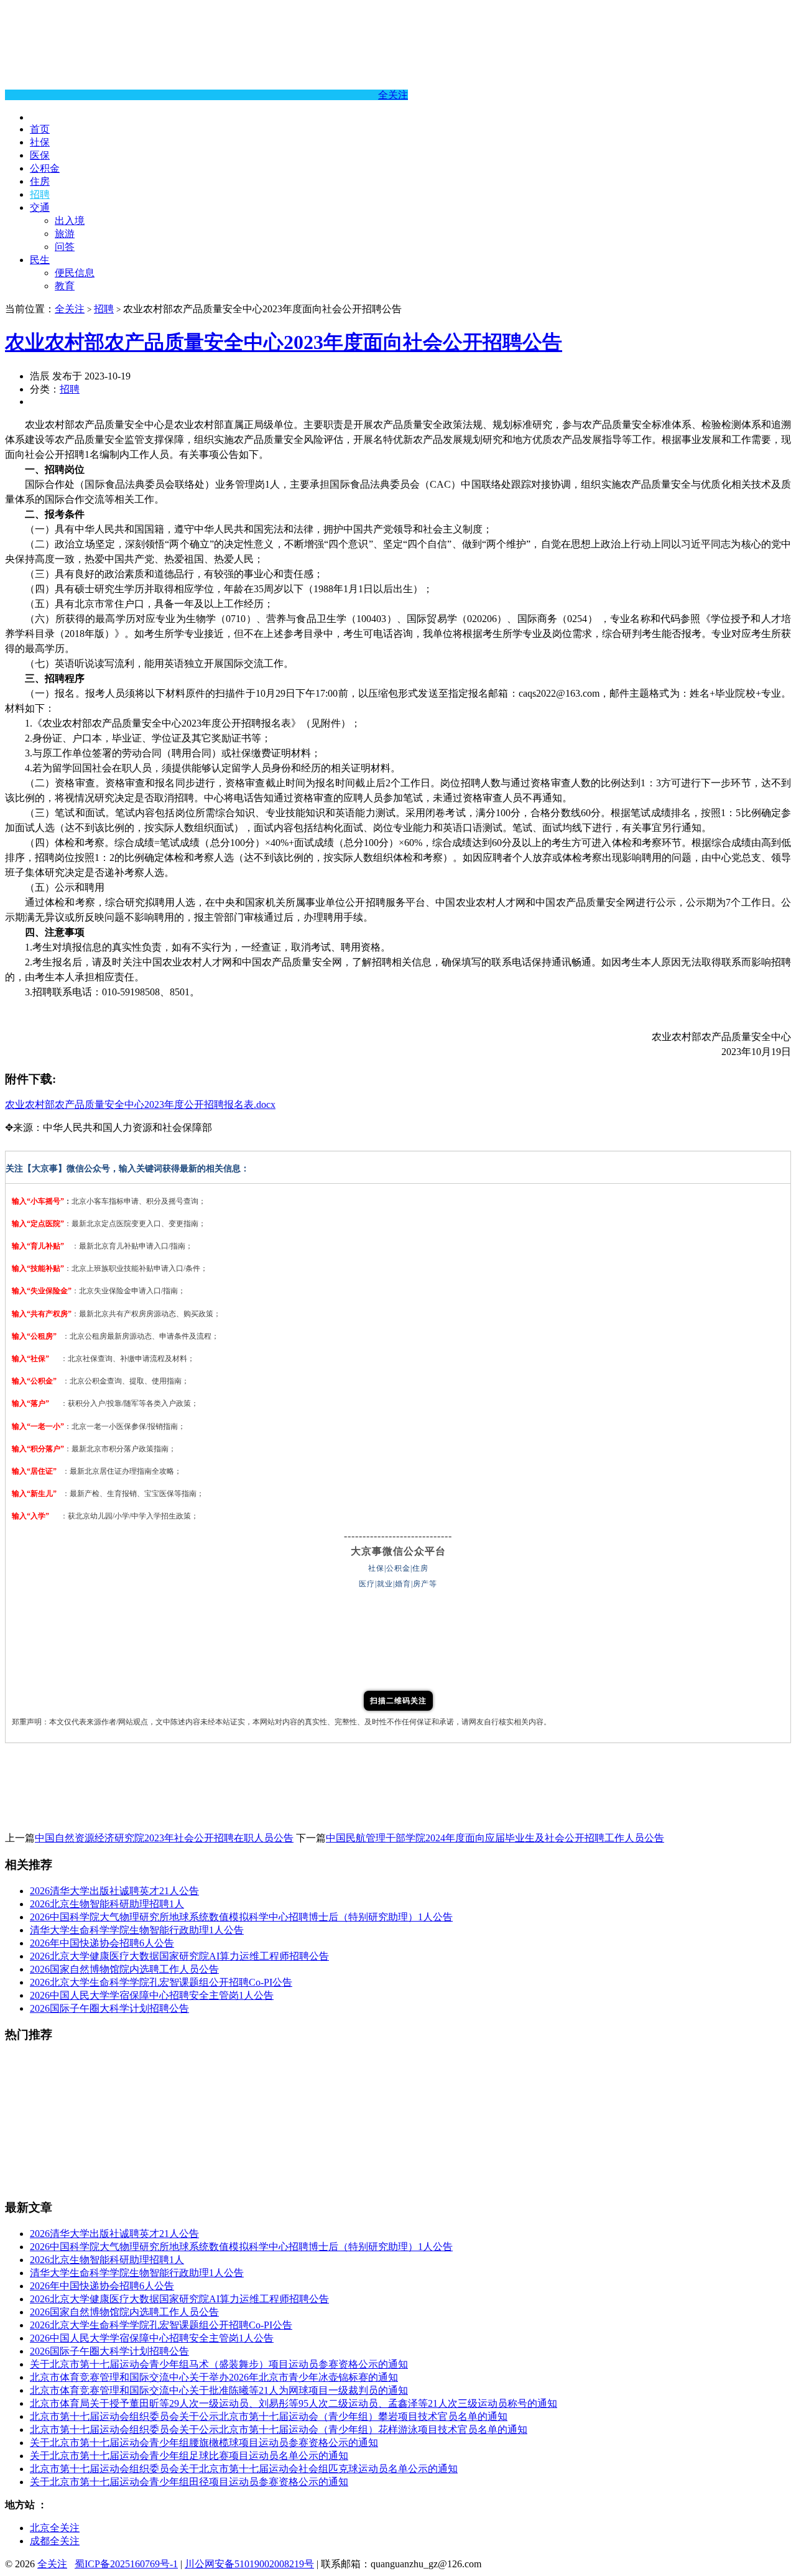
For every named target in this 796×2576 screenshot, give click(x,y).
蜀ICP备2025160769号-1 (126, 2564)
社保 (40, 142)
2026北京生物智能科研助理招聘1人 (107, 1904)
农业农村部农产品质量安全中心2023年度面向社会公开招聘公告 (284, 342)
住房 (40, 181)
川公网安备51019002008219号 (249, 2564)
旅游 (65, 234)
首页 (40, 129)
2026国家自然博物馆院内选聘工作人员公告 (124, 1969)
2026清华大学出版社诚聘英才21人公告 (114, 1891)
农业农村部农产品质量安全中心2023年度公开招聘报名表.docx (140, 1104)
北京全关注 (55, 2528)
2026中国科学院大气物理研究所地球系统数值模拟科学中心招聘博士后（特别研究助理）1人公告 (241, 1917)
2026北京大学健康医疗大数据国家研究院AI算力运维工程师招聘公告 (179, 1956)
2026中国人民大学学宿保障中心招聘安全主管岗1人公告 (152, 1995)
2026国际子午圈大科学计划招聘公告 (109, 2008)
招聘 (40, 194)
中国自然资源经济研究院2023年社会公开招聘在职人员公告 (164, 1838)
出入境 (70, 221)
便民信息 (75, 273)
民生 (40, 260)
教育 (65, 286)
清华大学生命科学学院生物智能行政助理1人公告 (137, 1930)
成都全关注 (55, 2541)
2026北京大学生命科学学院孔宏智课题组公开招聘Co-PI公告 (161, 1982)
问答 (65, 247)
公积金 (45, 168)
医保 (40, 155)
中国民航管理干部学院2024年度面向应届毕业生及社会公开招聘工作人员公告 (495, 1838)
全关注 (393, 95)
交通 (40, 207)
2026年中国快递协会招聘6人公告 (102, 1943)
